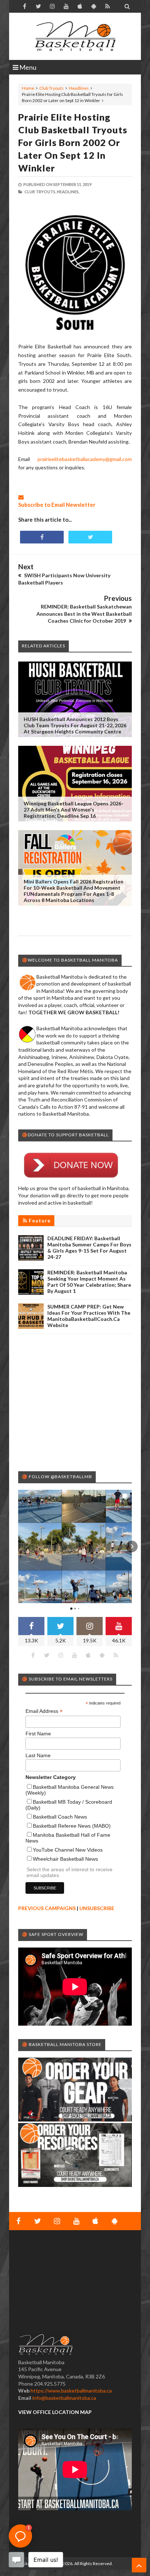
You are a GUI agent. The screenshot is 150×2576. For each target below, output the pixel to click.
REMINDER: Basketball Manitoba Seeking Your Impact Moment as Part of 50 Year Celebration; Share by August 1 (89, 1282)
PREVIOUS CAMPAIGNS (47, 1908)
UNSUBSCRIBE (97, 1908)
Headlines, (68, 192)
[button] (18, 1546)
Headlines (79, 88)
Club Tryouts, (40, 192)
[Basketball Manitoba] (75, 36)
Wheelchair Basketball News (65, 1859)
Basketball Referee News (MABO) (72, 1826)
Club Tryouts (52, 88)
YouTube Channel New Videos (68, 1850)
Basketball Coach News (60, 1817)
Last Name (38, 1755)
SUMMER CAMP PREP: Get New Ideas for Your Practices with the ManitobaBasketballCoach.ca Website (89, 1316)
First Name (38, 1734)
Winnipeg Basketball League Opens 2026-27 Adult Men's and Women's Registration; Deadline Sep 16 (74, 810)
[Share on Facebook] (42, 537)
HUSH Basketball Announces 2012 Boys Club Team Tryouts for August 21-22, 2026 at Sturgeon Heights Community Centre (75, 725)
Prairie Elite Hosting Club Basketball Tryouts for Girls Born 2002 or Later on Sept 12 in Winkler (73, 142)
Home (28, 88)
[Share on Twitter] (90, 537)
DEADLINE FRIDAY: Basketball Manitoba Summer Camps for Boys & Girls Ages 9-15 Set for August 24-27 (89, 1247)
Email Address (44, 1711)
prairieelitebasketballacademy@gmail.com (85, 459)
